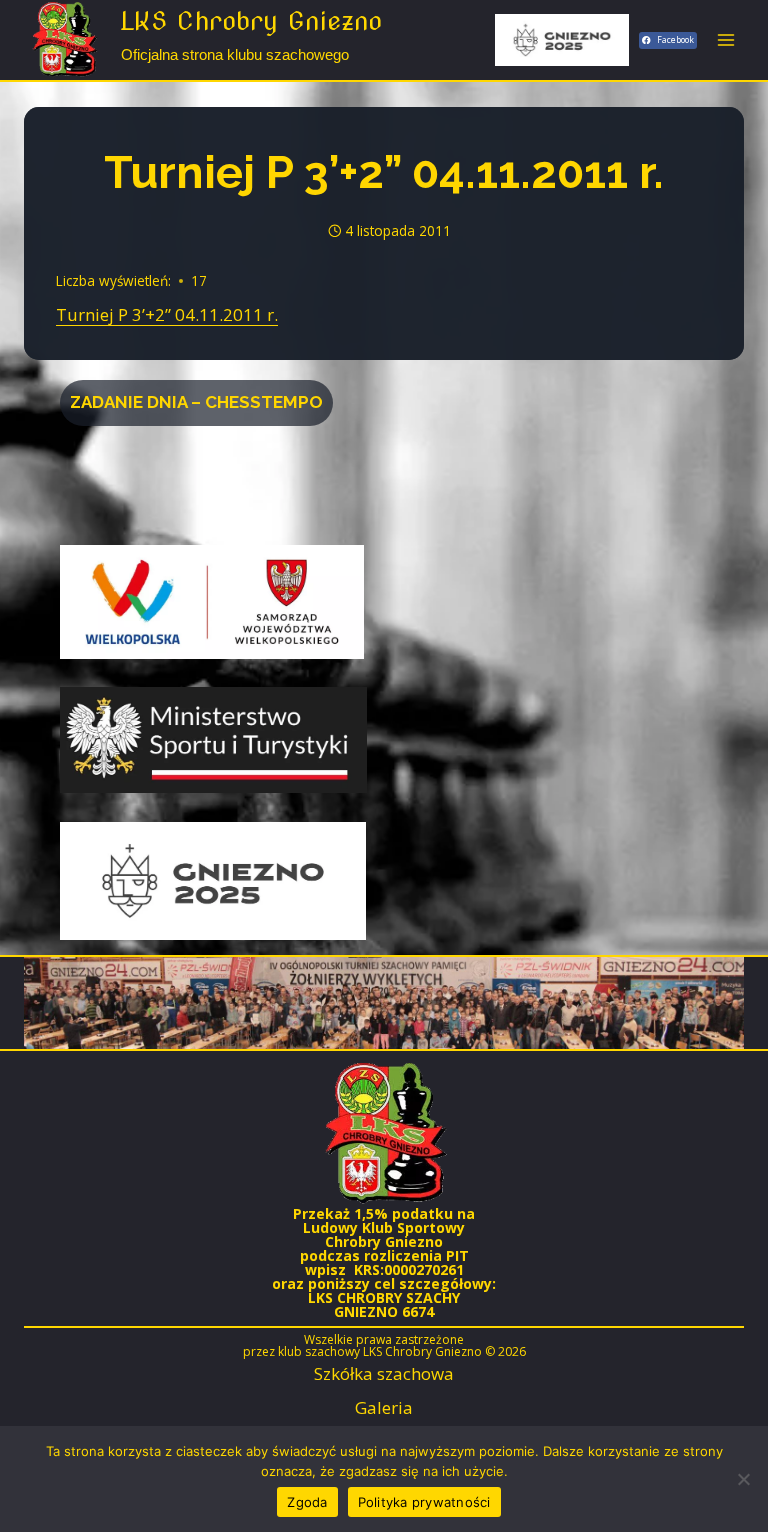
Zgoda (307, 1502)
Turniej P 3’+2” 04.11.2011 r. (167, 314)
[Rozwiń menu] (725, 39)
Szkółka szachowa (384, 1373)
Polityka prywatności (424, 1502)
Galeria (384, 1407)
